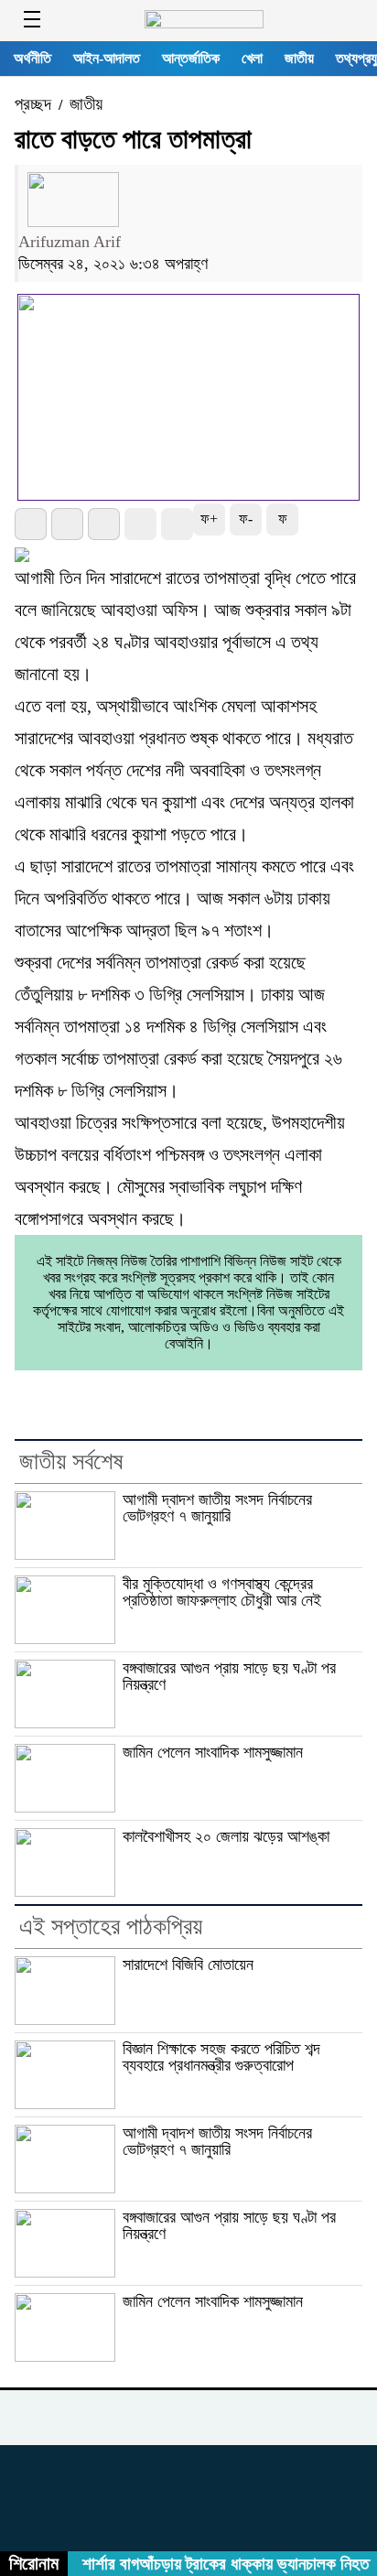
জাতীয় (299, 58)
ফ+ (209, 519)
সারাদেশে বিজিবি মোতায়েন (188, 1964)
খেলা (252, 58)
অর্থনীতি (32, 58)
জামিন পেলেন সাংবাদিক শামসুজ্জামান (213, 1752)
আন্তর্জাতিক (191, 58)
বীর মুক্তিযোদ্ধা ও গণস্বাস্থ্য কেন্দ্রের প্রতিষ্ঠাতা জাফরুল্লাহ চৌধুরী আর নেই (222, 1592)
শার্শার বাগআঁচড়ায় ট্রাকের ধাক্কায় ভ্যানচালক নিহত (219, 2564)
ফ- (246, 519)
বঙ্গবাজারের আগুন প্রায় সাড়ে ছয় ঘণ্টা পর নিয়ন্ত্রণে (229, 1677)
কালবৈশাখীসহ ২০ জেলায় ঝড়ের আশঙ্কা (226, 1836)
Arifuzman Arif (70, 242)
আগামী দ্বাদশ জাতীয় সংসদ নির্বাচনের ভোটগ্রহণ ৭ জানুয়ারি (217, 1508)
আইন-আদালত (107, 58)
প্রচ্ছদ (33, 104)
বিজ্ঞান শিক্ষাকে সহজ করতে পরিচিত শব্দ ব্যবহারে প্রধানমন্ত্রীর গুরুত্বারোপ (221, 2057)
